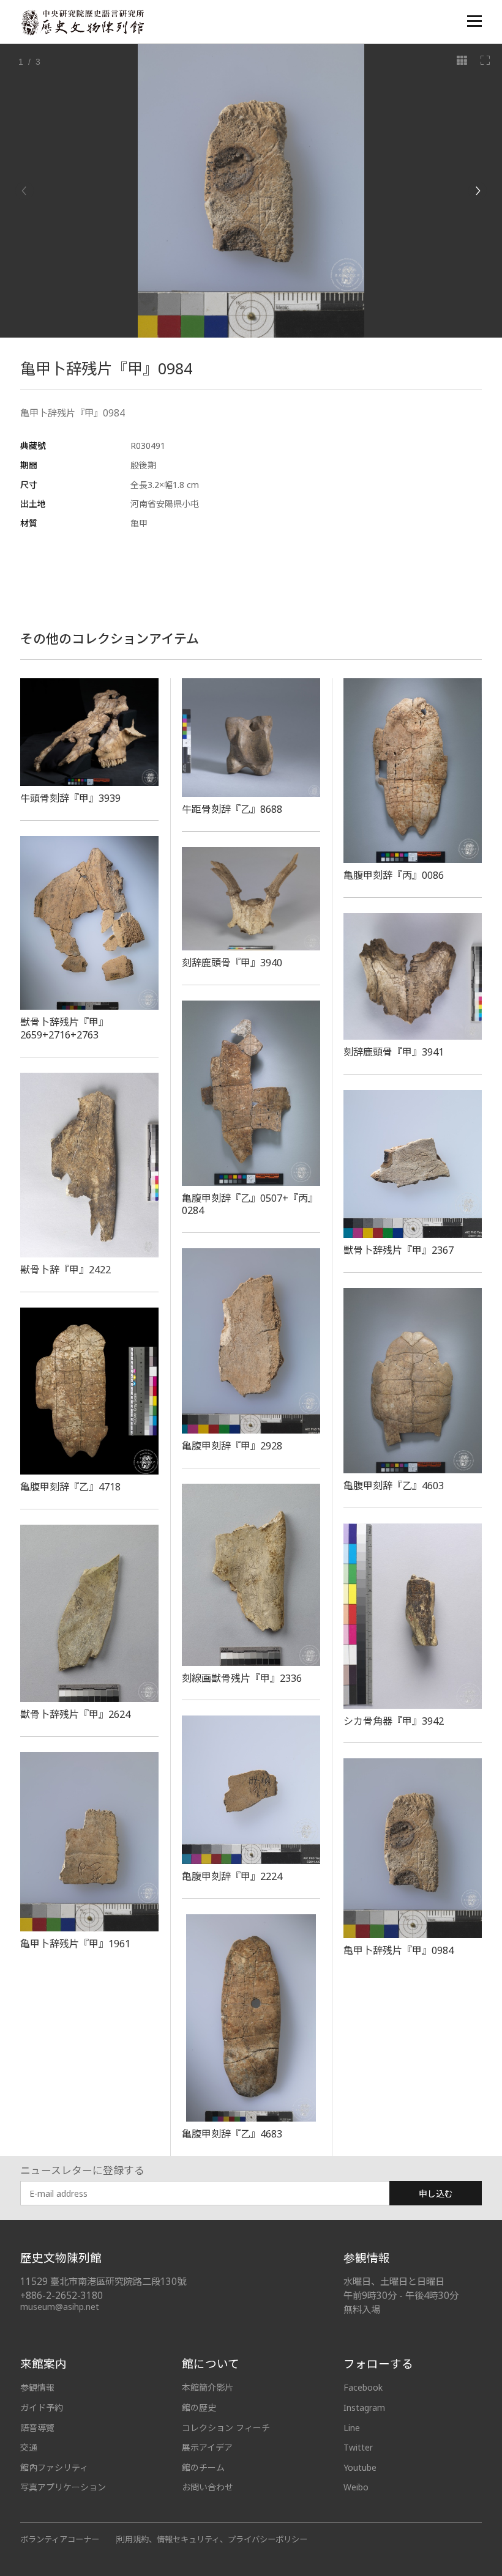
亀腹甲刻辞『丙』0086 (394, 875)
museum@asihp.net (60, 2307)
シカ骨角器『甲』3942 (394, 1721)
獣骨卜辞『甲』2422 (66, 1270)
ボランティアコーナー (60, 2539)
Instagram (364, 2408)
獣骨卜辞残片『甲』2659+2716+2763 (64, 1028)
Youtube (360, 2467)
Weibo (356, 2487)
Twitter (358, 2447)
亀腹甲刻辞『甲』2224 (232, 1876)
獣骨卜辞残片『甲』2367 (399, 1250)
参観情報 (37, 2387)
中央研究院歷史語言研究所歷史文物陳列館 (82, 22)
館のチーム (203, 2467)
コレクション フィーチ (226, 2428)
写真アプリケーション (63, 2487)
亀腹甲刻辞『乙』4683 (232, 2134)
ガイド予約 (42, 2408)
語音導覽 (37, 2428)
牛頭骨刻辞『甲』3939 (70, 798)
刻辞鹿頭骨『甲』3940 (232, 963)
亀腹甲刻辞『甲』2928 (232, 1446)
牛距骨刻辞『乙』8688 (232, 809)
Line (352, 2428)
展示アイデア (207, 2447)
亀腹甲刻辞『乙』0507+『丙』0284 (250, 1205)
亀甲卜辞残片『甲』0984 (399, 1950)
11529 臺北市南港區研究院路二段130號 (103, 2282)
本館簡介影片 (208, 2387)
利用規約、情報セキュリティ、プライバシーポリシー (212, 2539)
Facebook (363, 2387)
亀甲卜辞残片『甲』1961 (75, 1944)
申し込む (436, 2193)
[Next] (478, 191)
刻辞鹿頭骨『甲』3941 (394, 1052)
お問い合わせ (208, 2487)
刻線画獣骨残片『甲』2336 (242, 1678)
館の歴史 (199, 2408)
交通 (29, 2447)
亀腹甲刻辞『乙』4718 (70, 1487)
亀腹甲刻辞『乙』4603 (394, 1486)
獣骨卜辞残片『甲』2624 (75, 1714)
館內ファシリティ (54, 2467)
